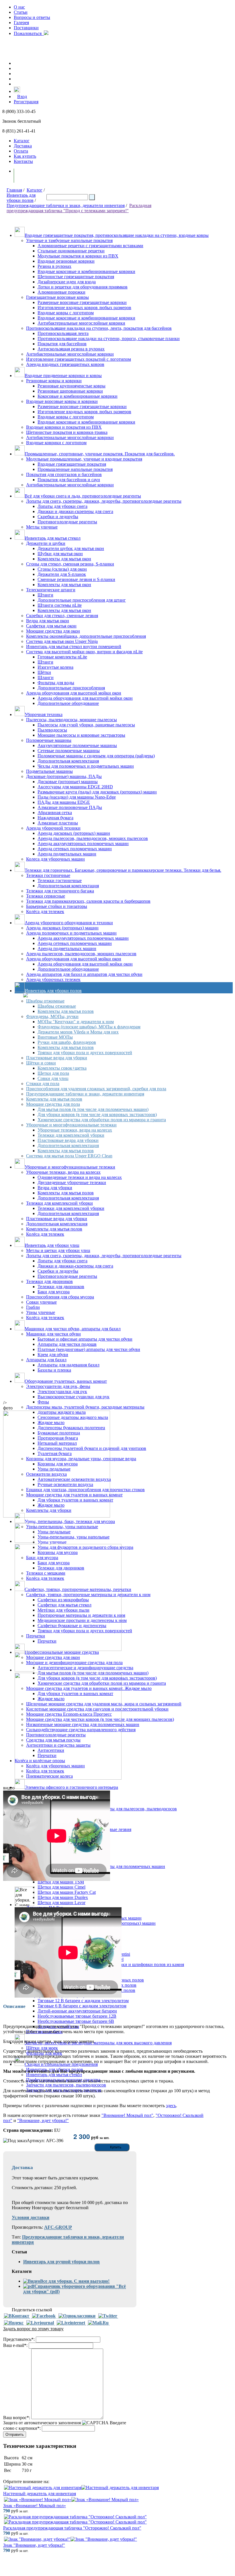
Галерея (21, 23)
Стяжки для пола (43, 1084)
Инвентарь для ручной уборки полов (61, 2262)
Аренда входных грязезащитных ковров (65, 364)
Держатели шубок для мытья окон (71, 548)
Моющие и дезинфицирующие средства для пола (74, 1663)
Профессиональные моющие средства (62, 1652)
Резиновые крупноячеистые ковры (72, 386)
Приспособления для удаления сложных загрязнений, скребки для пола (96, 1089)
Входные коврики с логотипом (56, 443)
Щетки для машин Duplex (63, 1897)
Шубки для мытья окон (60, 554)
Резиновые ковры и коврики (54, 381)
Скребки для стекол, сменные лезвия (62, 616)
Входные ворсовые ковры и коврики (62, 401)
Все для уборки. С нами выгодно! (75, 2281)
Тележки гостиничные (48, 875)
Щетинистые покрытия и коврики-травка (67, 432)
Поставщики (26, 28)
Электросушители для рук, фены (58, 1386)
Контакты (23, 161)
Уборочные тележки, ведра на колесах (75, 1130)
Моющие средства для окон (53, 631)
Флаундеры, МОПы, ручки (52, 1016)
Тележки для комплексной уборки (71, 1135)
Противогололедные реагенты (67, 522)
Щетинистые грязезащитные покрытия (76, 277)
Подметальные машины (49, 771)
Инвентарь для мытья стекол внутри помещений (74, 647)
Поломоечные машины (49, 740)
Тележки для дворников (49, 1281)
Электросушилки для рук (62, 1392)
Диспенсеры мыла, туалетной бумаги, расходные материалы (85, 1407)
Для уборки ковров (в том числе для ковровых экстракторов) (97, 1115)
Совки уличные (41, 1302)
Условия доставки (31, 2217)
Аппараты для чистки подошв (67, 1344)
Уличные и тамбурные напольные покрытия (69, 240)
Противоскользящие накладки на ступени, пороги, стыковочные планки (109, 339)
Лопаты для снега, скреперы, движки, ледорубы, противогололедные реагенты (104, 501)
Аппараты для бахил (46, 1360)
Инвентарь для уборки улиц (52, 1245)
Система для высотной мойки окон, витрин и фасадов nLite (84, 652)
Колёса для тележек (45, 911)
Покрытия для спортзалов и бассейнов (64, 474)
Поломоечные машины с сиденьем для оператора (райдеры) (96, 756)
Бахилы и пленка (54, 1370)
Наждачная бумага (55, 818)
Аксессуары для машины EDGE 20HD (75, 787)
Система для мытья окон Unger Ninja (62, 641)
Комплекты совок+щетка (62, 1068)
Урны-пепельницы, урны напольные (62, 1527)
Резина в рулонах (54, 266)
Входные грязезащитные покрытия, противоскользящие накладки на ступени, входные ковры (117, 235)
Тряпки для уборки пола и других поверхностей (85, 1053)
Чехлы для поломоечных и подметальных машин (86, 766)
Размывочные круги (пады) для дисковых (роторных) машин (97, 792)
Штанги (45, 595)
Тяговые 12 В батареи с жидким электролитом (83, 2001)
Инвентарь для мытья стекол (53, 538)
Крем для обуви (53, 1355)
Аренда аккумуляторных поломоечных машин (83, 844)
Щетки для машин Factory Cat (67, 1892)
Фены (43, 1402)
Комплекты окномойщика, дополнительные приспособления (86, 636)
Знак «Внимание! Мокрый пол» (35, 2506)
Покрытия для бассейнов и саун (69, 480)
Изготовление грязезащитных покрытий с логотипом (79, 359)
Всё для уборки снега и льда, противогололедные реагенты (83, 496)
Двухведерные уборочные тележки (72, 1182)
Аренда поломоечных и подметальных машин (71, 933)
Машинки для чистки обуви (53, 1334)
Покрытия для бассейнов (62, 344)
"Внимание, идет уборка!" (43, 2120)
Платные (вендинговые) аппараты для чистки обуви (89, 1349)
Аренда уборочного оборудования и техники (69, 923)
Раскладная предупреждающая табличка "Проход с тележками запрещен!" (79, 208)
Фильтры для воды (56, 683)
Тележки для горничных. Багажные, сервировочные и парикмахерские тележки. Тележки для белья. (123, 870)
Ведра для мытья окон (48, 621)
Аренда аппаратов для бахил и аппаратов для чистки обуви (84, 974)
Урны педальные (54, 1532)
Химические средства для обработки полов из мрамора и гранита (102, 1120)
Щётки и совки (41, 1063)
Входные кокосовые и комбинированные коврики (86, 271)
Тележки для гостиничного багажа (60, 891)
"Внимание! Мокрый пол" (127, 2115)
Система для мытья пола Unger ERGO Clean (69, 1156)
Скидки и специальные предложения (61, 2064)
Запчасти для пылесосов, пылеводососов (66, 2085)
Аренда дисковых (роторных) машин (74, 833)
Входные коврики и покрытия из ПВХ (64, 427)
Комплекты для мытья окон (64, 559)
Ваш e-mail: (15, 2345)
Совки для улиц (53, 1078)
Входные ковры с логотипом (66, 313)
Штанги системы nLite (60, 605)
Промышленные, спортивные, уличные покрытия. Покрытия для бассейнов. (100, 454)
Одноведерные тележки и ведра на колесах (80, 1177)
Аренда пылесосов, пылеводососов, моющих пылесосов (93, 838)
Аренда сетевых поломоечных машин (75, 849)
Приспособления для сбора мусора (60, 1297)
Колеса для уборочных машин (55, 859)
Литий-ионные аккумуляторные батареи (77, 2011)
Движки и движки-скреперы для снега (75, 511)
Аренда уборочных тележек (53, 979)
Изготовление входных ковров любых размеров (84, 308)
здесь (171, 2106)
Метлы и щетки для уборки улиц (58, 1250)
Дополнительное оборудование (68, 703)
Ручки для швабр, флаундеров (67, 1042)
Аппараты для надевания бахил (68, 1365)
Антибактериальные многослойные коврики (81, 323)
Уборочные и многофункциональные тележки (71, 1125)
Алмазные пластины (58, 823)
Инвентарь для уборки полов (21, 198)
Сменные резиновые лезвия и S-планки (76, 579)
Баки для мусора (54, 1292)
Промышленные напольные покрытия (75, 469)
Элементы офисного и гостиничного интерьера (71, 1787)
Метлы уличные (42, 527)
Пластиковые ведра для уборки (57, 1058)
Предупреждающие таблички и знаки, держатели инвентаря (66, 205)
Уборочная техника (44, 714)
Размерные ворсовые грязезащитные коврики (82, 302)
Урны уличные (41, 1312)
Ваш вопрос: (17, 2418)
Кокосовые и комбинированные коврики (78, 396)
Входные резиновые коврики (66, 261)
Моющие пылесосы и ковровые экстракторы (81, 735)
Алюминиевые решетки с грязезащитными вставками (90, 246)
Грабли (33, 1307)
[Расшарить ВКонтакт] (17, 2316)
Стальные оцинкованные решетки (71, 251)
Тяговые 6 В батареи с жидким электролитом (82, 2006)
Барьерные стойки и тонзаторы (57, 906)
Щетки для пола (53, 1073)
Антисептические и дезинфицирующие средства (85, 1668)
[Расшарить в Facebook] (44, 2316)
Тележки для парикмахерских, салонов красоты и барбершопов (88, 901)
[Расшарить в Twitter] (108, 2316)
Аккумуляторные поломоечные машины (77, 745)
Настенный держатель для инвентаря (40, 2494)
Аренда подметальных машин (67, 854)
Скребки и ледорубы (58, 517)
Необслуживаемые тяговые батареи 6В (76, 2021)
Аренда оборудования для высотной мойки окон (74, 693)
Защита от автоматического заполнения (42, 2423)
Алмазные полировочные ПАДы (70, 807)
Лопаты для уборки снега (62, 506)
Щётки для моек (42, 2048)
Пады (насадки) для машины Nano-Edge (77, 797)
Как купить (25, 156)
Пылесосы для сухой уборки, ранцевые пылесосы (86, 725)
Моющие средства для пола (53, 1104)
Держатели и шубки (46, 543)
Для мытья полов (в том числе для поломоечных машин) (93, 1109)
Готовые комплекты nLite (62, 657)
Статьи (21, 12)
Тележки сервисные (46, 896)
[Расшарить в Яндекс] (14, 2323)
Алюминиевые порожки (61, 292)
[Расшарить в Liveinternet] (71, 2323)
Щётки (44, 672)
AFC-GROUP (58, 2227)
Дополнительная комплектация (68, 761)
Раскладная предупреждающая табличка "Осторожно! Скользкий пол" (72, 2528)
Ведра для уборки (55, 1188)
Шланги (46, 677)
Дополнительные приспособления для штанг (82, 600)
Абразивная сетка (55, 813)
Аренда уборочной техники (53, 828)
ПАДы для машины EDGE (64, 802)
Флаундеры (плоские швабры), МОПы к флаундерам (89, 1027)
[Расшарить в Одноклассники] (77, 2316)
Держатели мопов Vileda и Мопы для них (78, 1032)
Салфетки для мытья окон (51, 626)
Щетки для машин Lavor (61, 1903)
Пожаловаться (29, 33)
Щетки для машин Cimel (61, 1887)
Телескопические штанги (51, 590)
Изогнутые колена (55, 667)
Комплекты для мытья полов (66, 1011)
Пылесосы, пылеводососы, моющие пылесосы (72, 720)
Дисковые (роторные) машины (68, 782)
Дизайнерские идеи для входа (67, 282)
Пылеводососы (52, 730)
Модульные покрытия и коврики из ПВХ (78, 256)
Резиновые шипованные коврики (70, 391)
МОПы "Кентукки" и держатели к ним (76, 1022)
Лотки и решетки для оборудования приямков (83, 287)
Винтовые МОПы (55, 1037)
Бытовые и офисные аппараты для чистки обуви (85, 1339)
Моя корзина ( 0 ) (37, 176)
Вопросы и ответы (32, 17)
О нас (19, 7)
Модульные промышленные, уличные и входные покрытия (84, 459)
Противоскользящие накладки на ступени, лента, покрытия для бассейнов (99, 328)
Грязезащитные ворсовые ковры (57, 297)
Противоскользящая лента (63, 333)
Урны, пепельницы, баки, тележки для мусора (70, 1521)
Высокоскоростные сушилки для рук (74, 1397)
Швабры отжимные (45, 1001)
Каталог (22, 141)
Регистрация (26, 102)
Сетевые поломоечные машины (69, 751)
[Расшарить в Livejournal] (40, 2323)
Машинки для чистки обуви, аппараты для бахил (73, 1329)
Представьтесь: (19, 2339)
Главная (14, 190)
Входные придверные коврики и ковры (63, 376)
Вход (22, 96)
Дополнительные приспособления (71, 688)
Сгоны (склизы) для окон (62, 569)
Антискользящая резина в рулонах (71, 349)
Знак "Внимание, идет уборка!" (34, 2545)
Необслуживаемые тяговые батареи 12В (77, 2016)
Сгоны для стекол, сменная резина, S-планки (70, 564)
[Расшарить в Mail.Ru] (98, 2323)
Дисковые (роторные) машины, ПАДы (64, 776)
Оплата (21, 151)
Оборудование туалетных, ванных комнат (66, 1381)
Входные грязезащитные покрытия (72, 464)
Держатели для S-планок (62, 574)
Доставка (23, 146)
